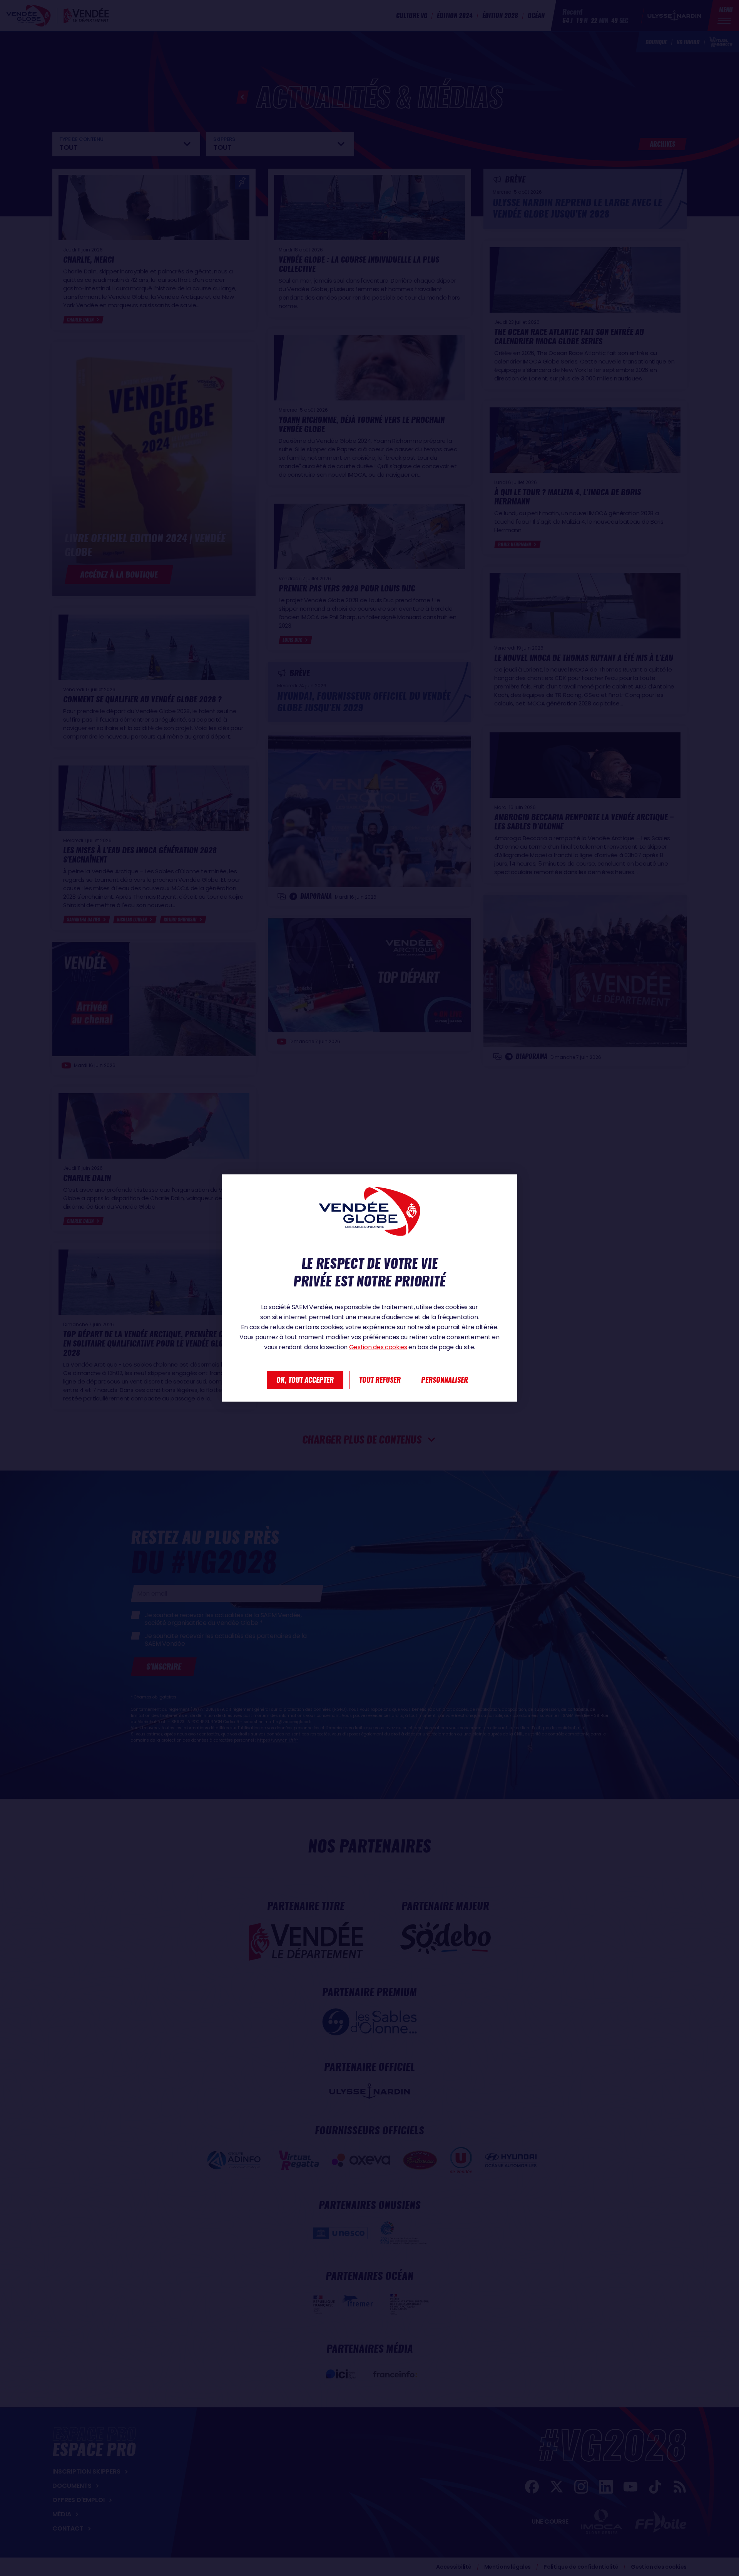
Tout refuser (380, 1380)
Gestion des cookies (378, 1347)
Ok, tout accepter (305, 1380)
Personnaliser (445, 1380)
